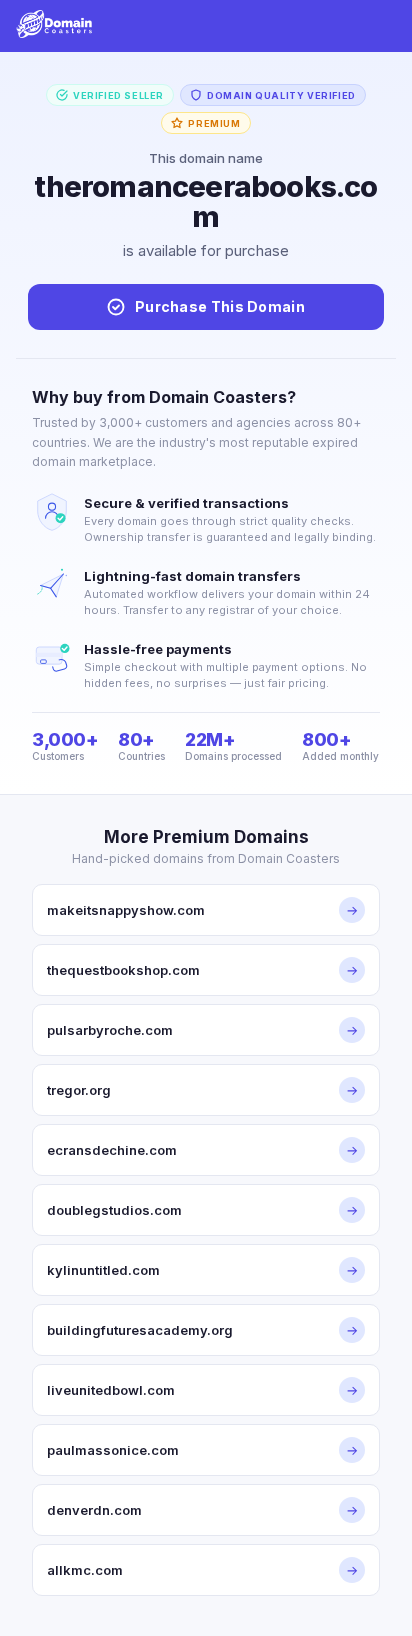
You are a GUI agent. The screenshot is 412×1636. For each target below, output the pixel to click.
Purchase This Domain (220, 306)
